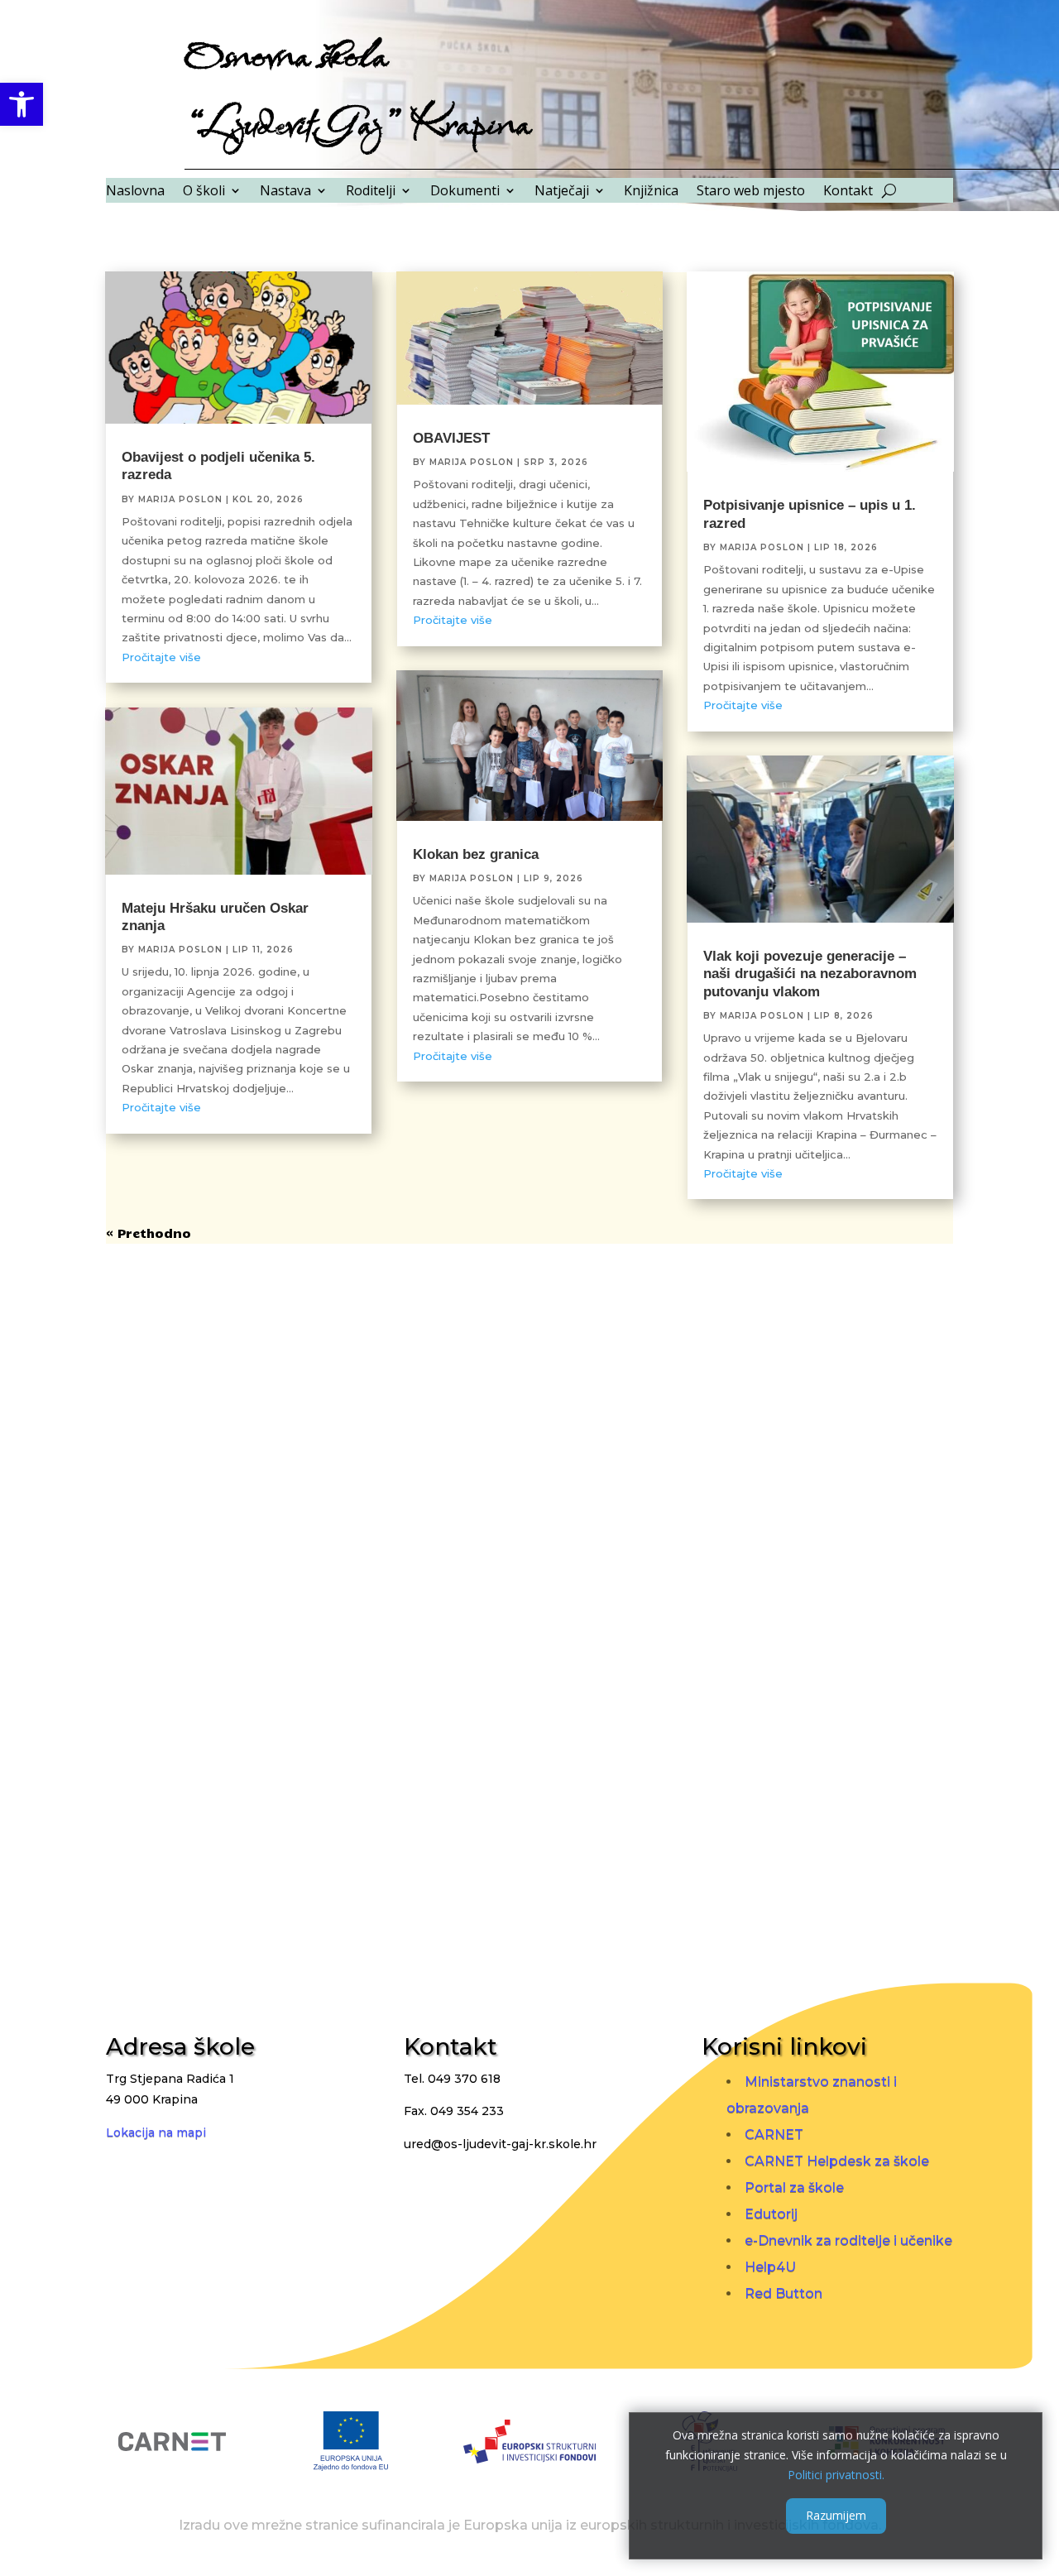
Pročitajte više (161, 657)
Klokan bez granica (476, 854)
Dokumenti (465, 192)
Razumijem (836, 2515)
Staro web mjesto (751, 192)
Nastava (285, 192)
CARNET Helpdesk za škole (837, 2161)
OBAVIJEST (451, 438)
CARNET (774, 2135)
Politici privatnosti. (836, 2474)
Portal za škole (794, 2187)
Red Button (783, 2293)
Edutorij (771, 2214)
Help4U (770, 2267)
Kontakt (848, 192)
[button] (22, 104)
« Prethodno (149, 1233)
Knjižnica (651, 192)
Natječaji (562, 192)
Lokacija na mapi (156, 2132)
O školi (204, 192)
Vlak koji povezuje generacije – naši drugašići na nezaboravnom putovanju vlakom (810, 974)
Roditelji (371, 192)
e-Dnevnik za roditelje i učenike (848, 2240)
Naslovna (135, 192)
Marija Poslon (180, 499)
